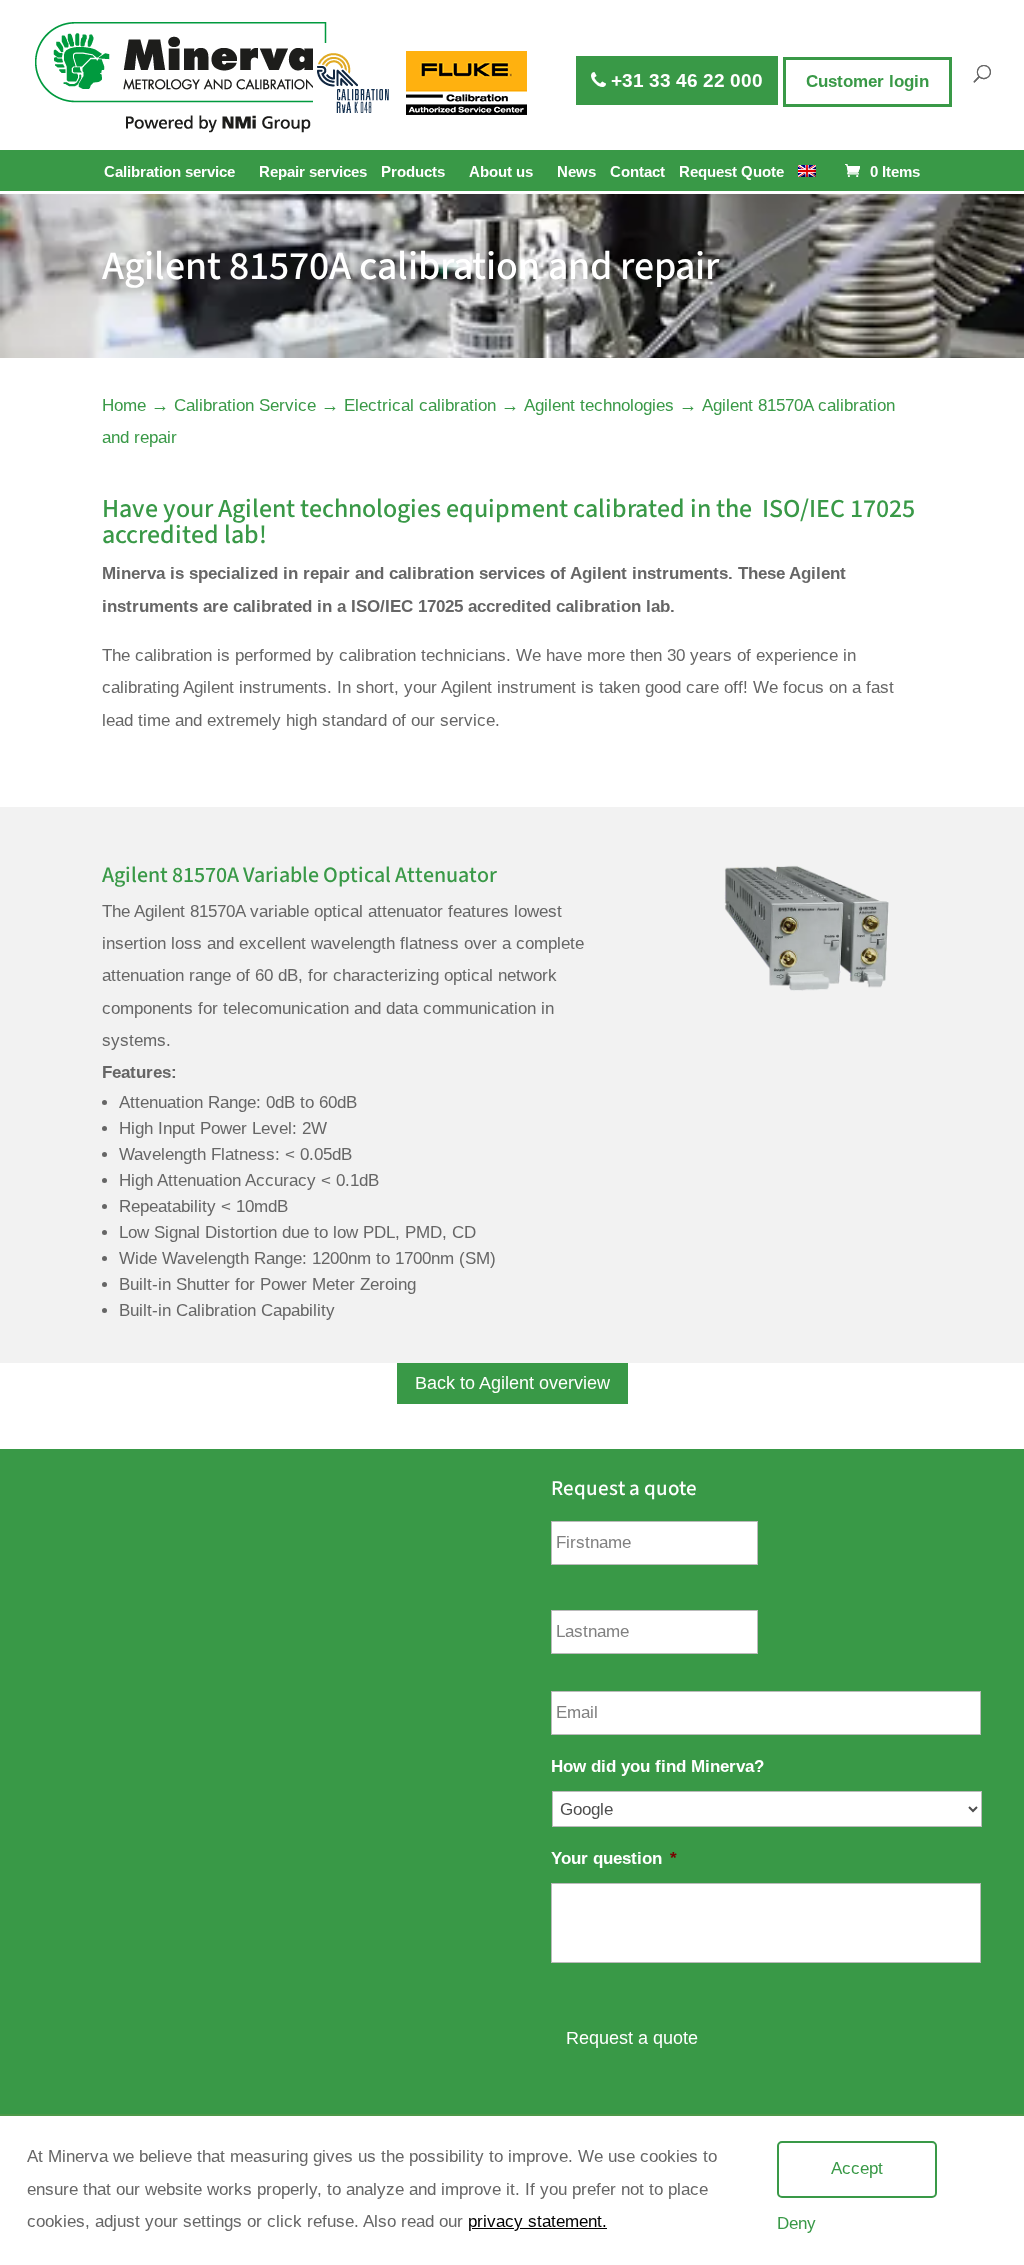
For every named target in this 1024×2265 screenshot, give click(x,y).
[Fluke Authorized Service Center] (467, 83)
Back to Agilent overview (512, 1383)
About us (501, 171)
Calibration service (169, 171)
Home (124, 405)
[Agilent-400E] (806, 987)
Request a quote (632, 2038)
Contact (637, 172)
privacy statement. (537, 2221)
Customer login (867, 81)
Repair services (313, 172)
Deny (796, 2223)
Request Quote (731, 172)
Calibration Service (245, 405)
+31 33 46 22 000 (684, 80)
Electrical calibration (420, 405)
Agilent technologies (599, 405)
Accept (857, 2168)
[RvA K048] (355, 83)
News (576, 172)
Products (413, 171)
